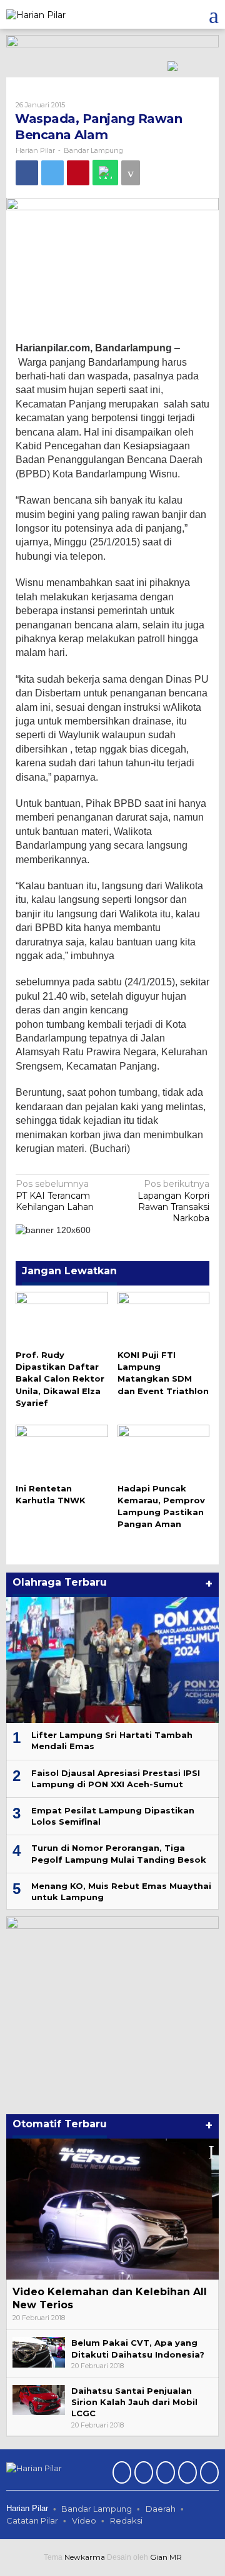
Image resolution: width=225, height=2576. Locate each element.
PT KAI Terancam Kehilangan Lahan (55, 1195)
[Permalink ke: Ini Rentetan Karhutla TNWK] (62, 1451)
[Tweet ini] (52, 173)
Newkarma (85, 2557)
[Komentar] (131, 173)
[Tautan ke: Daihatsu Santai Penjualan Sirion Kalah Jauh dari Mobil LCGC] (39, 2399)
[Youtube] (186, 2474)
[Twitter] (142, 2474)
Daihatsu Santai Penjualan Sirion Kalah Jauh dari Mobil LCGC (134, 2402)
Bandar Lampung (93, 150)
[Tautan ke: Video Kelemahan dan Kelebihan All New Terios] (112, 2209)
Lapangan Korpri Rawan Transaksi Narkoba (173, 1201)
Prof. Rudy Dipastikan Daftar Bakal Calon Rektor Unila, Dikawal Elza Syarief (60, 1379)
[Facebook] (120, 2474)
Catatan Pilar (32, 2520)
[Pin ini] (78, 173)
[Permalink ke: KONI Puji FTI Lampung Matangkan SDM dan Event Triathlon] (164, 1318)
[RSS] (208, 2474)
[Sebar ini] (27, 173)
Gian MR (166, 2557)
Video (84, 2520)
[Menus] (214, 14)
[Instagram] (164, 2474)
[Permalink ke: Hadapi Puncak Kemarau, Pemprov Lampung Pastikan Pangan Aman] (164, 1451)
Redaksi (126, 2520)
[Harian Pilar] (36, 14)
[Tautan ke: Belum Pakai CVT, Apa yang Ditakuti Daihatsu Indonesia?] (39, 2351)
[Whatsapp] (105, 173)
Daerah (161, 2509)
